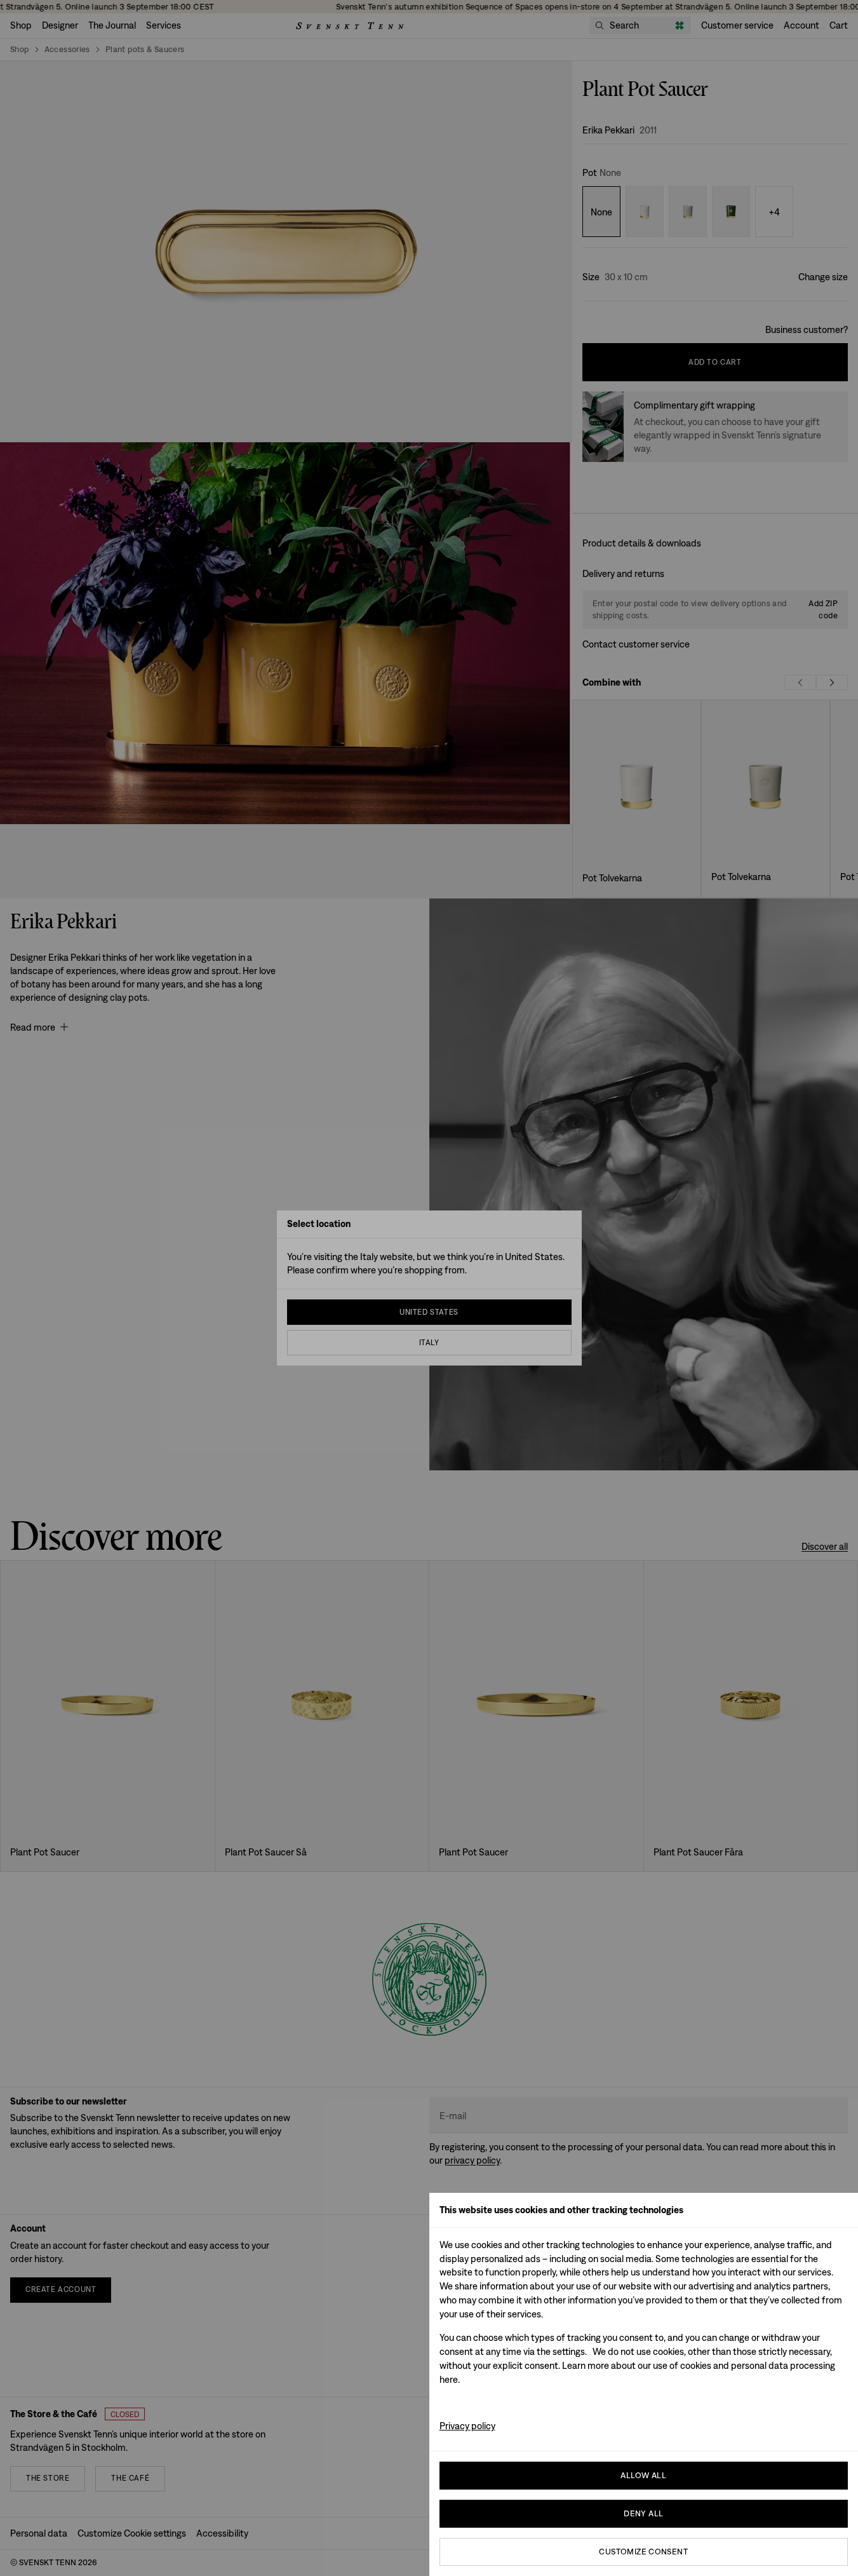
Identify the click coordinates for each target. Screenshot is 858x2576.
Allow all (643, 2475)
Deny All (643, 2513)
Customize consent (643, 2552)
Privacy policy (467, 2426)
